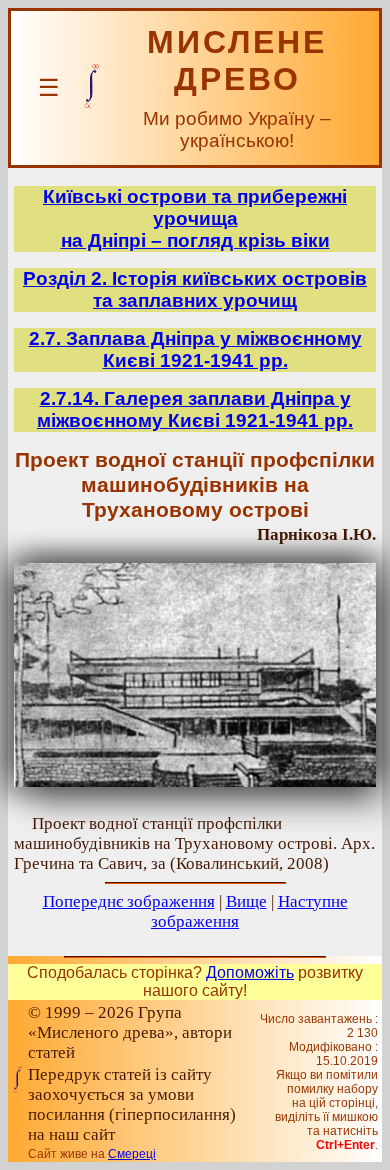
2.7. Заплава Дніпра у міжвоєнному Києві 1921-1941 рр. (195, 349)
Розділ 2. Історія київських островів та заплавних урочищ (195, 289)
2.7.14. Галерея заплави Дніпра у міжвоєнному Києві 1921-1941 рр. (195, 409)
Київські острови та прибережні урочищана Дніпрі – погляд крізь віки (195, 218)
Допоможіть (250, 972)
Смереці (132, 1154)
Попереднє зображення (129, 901)
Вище (246, 901)
